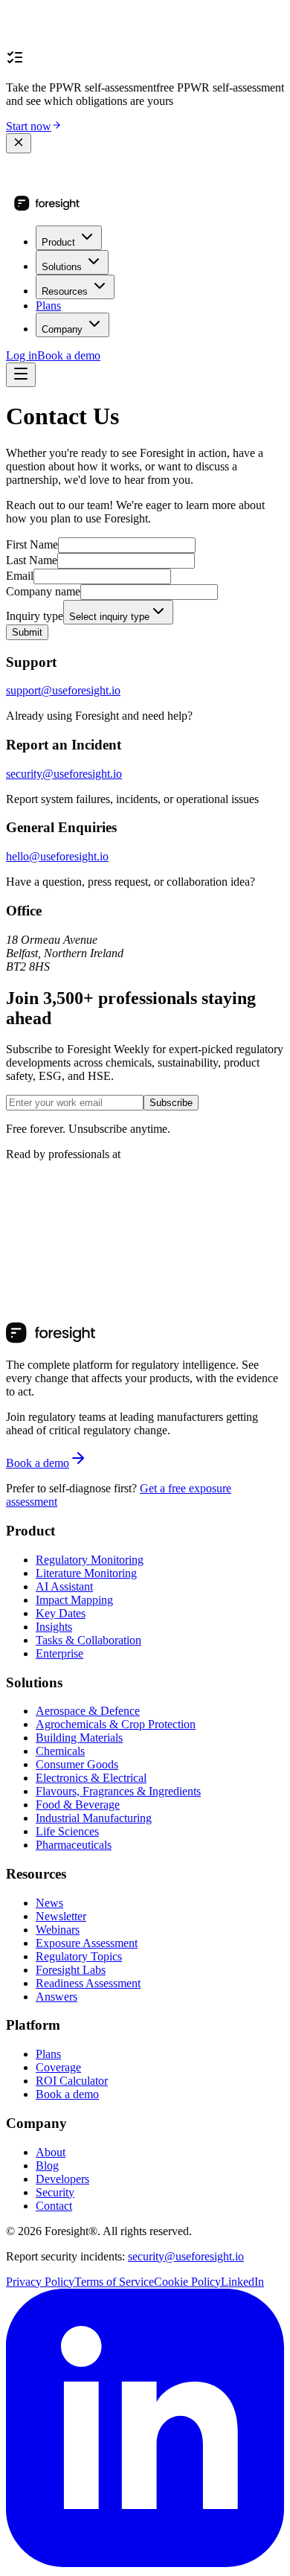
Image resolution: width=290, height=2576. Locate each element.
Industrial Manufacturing (94, 1818)
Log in (22, 355)
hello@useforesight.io (57, 856)
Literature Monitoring (86, 1573)
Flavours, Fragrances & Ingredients (118, 1791)
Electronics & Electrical (91, 1778)
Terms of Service (114, 2282)
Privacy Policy (40, 2282)
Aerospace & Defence (88, 1711)
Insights (54, 1627)
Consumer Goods (77, 1764)
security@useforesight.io (64, 774)
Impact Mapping (74, 1600)
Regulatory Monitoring (90, 1560)
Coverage (58, 2067)
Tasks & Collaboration (88, 1640)
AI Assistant (64, 1586)
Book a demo (69, 355)
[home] (47, 207)
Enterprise (59, 1653)
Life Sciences (67, 1831)
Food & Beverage (78, 1805)
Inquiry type (35, 616)
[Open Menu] (21, 375)
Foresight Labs (71, 1970)
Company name (43, 591)
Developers (62, 2179)
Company (62, 329)
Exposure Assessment (87, 1943)
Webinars (58, 1930)
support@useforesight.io (63, 690)
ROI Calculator (72, 2081)
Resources (65, 291)
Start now (29, 126)
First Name (32, 544)
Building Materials (79, 1738)
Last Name (32, 560)
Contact (54, 2206)
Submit (27, 632)
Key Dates (61, 1613)
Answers (57, 1997)
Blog (47, 2166)
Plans (48, 306)
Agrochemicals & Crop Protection (116, 1724)
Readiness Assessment (88, 1983)
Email (20, 576)
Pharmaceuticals (74, 1845)
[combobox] (118, 612)
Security (55, 2192)
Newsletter (61, 1916)
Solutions (62, 267)
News (49, 1903)
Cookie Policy (187, 2282)
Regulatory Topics (79, 1956)
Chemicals (60, 1751)
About (51, 2152)
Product (58, 242)
